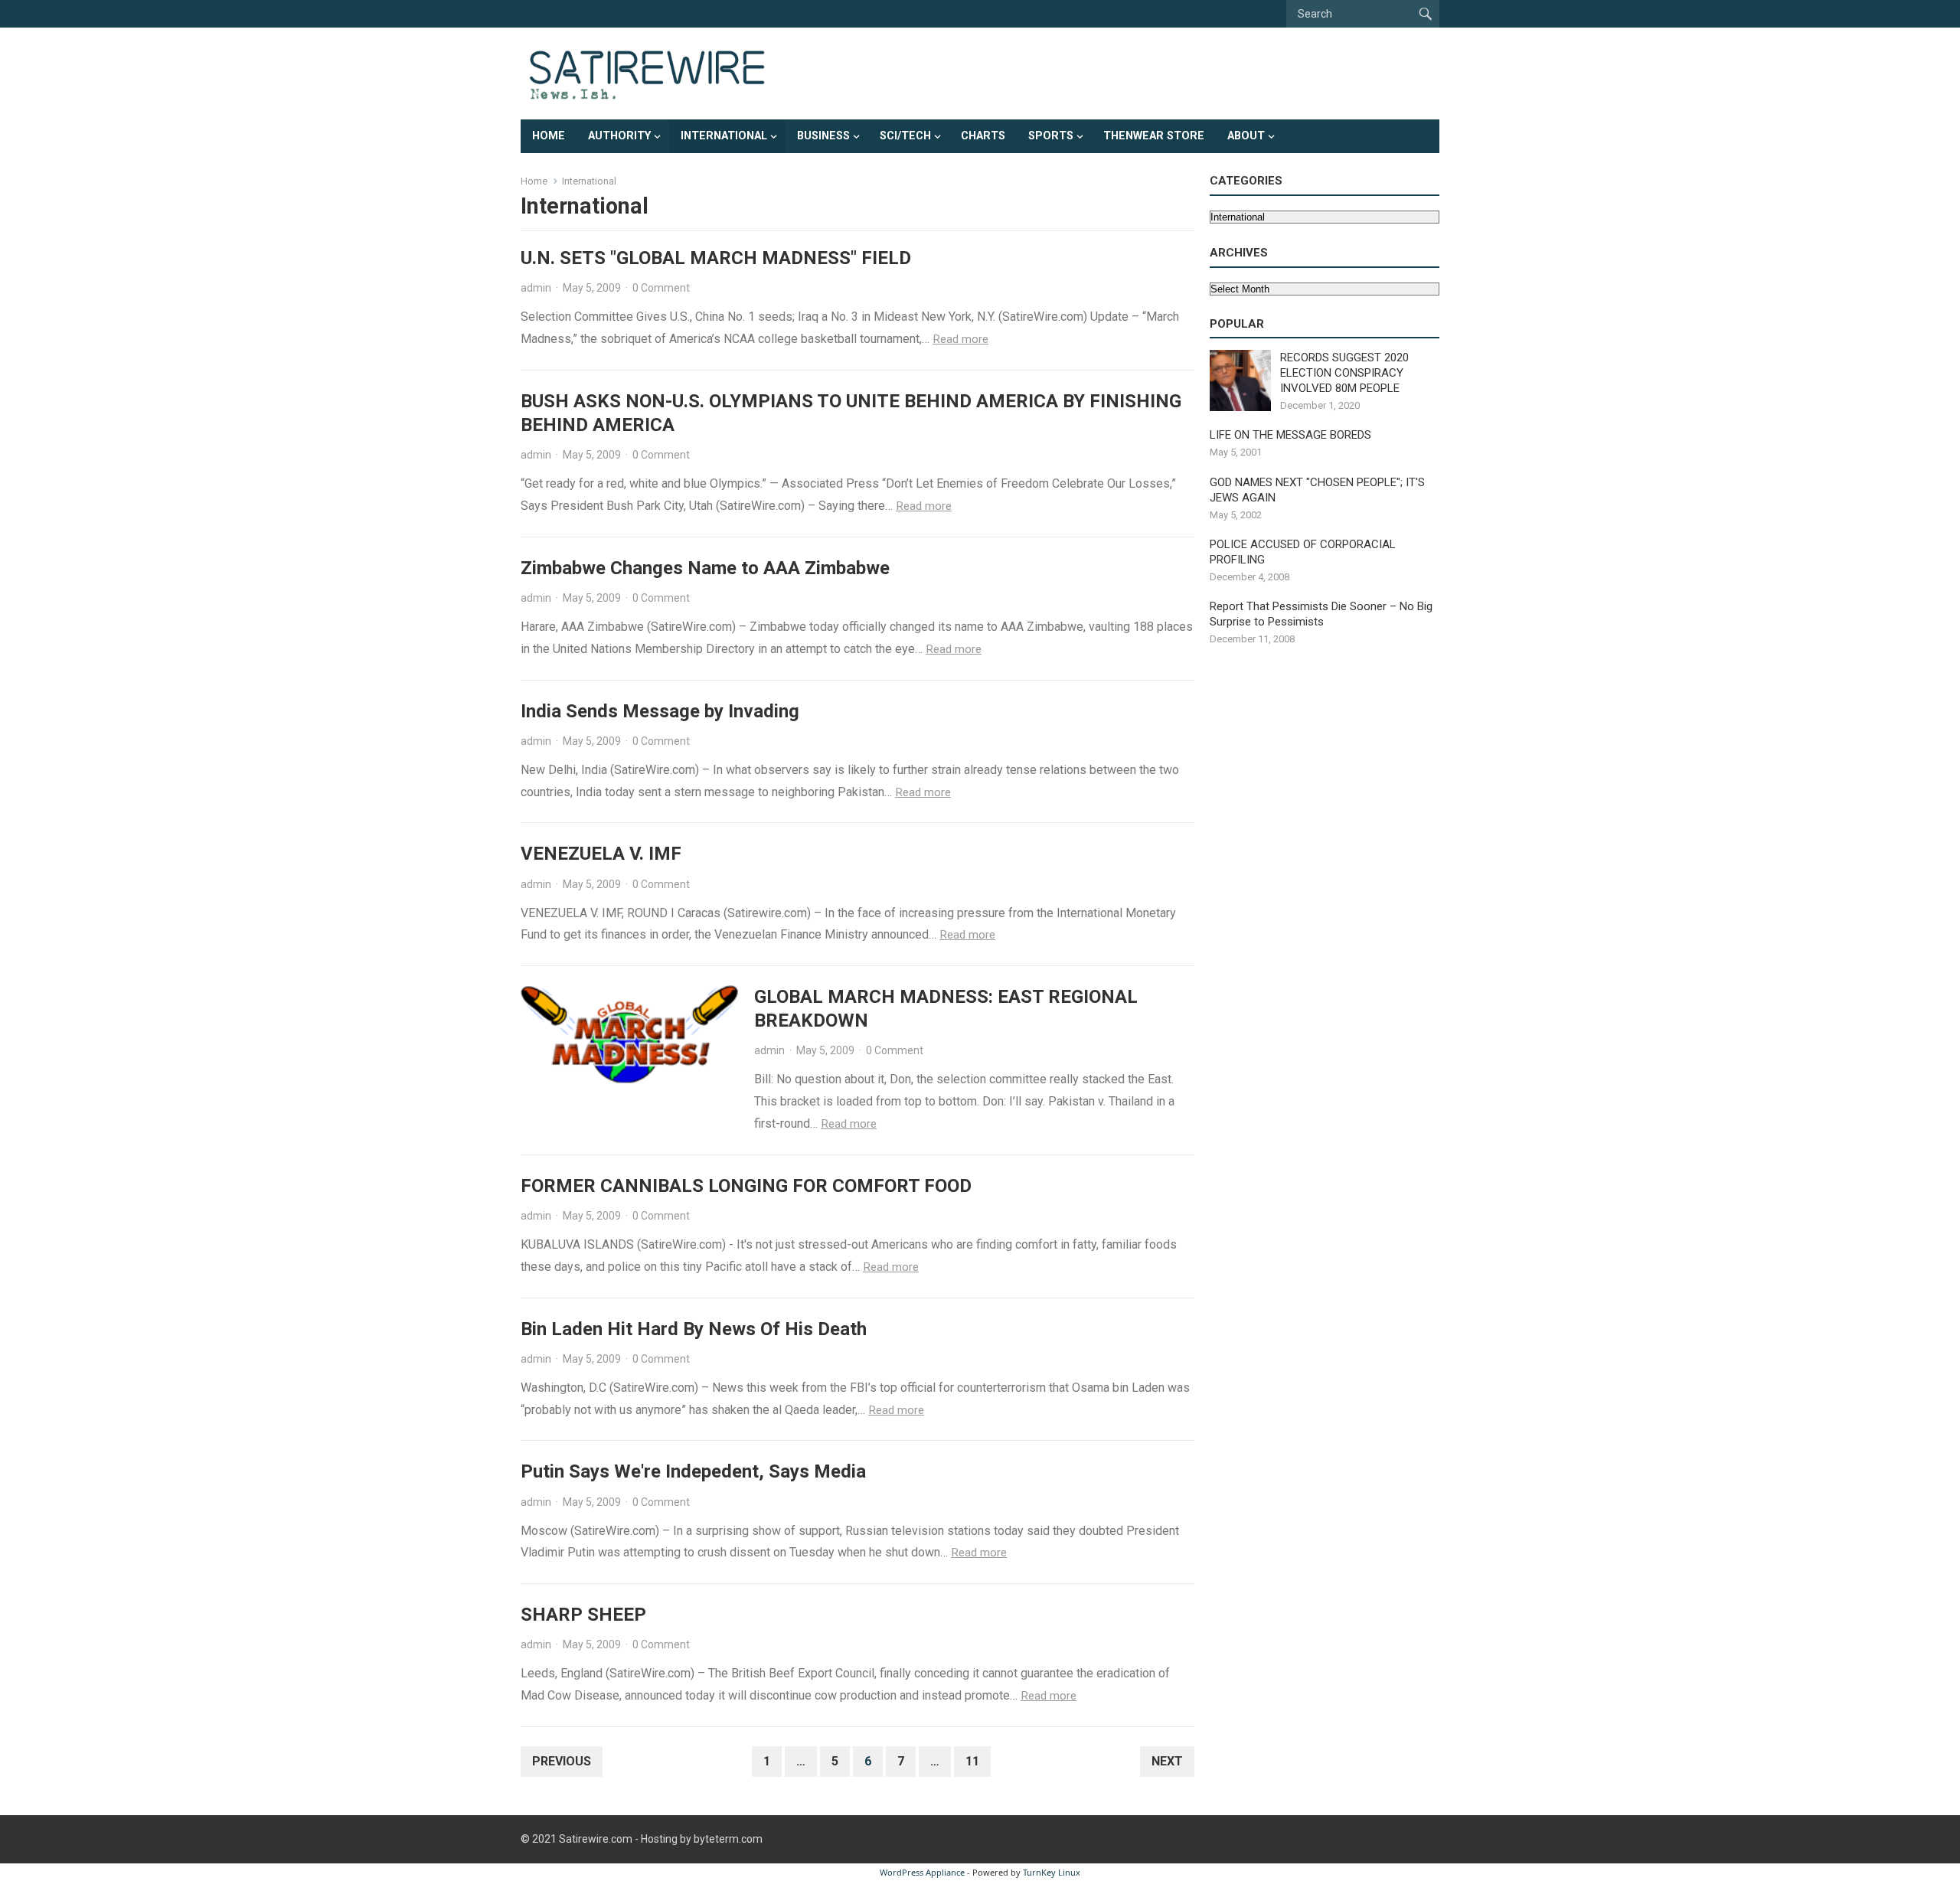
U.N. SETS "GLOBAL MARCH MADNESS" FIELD (716, 258)
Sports (1051, 136)
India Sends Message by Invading (660, 711)
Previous (562, 1761)
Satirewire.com (596, 1839)
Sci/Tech (905, 136)
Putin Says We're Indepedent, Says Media (693, 1471)
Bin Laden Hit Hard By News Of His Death (694, 1329)
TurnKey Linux (1052, 1872)
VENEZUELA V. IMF (601, 854)
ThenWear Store (1154, 136)
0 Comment (661, 288)
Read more (960, 339)
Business (823, 136)
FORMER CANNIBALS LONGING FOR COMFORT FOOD (746, 1186)
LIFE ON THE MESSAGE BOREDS (1290, 435)
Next (1167, 1761)
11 (972, 1761)
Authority (619, 136)
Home (549, 136)
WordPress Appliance (922, 1872)
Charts (983, 136)
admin (536, 288)
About (1246, 136)
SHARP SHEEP (583, 1615)
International (724, 136)
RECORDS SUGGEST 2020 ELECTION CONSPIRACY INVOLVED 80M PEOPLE (1344, 373)
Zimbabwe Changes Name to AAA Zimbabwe (705, 568)
